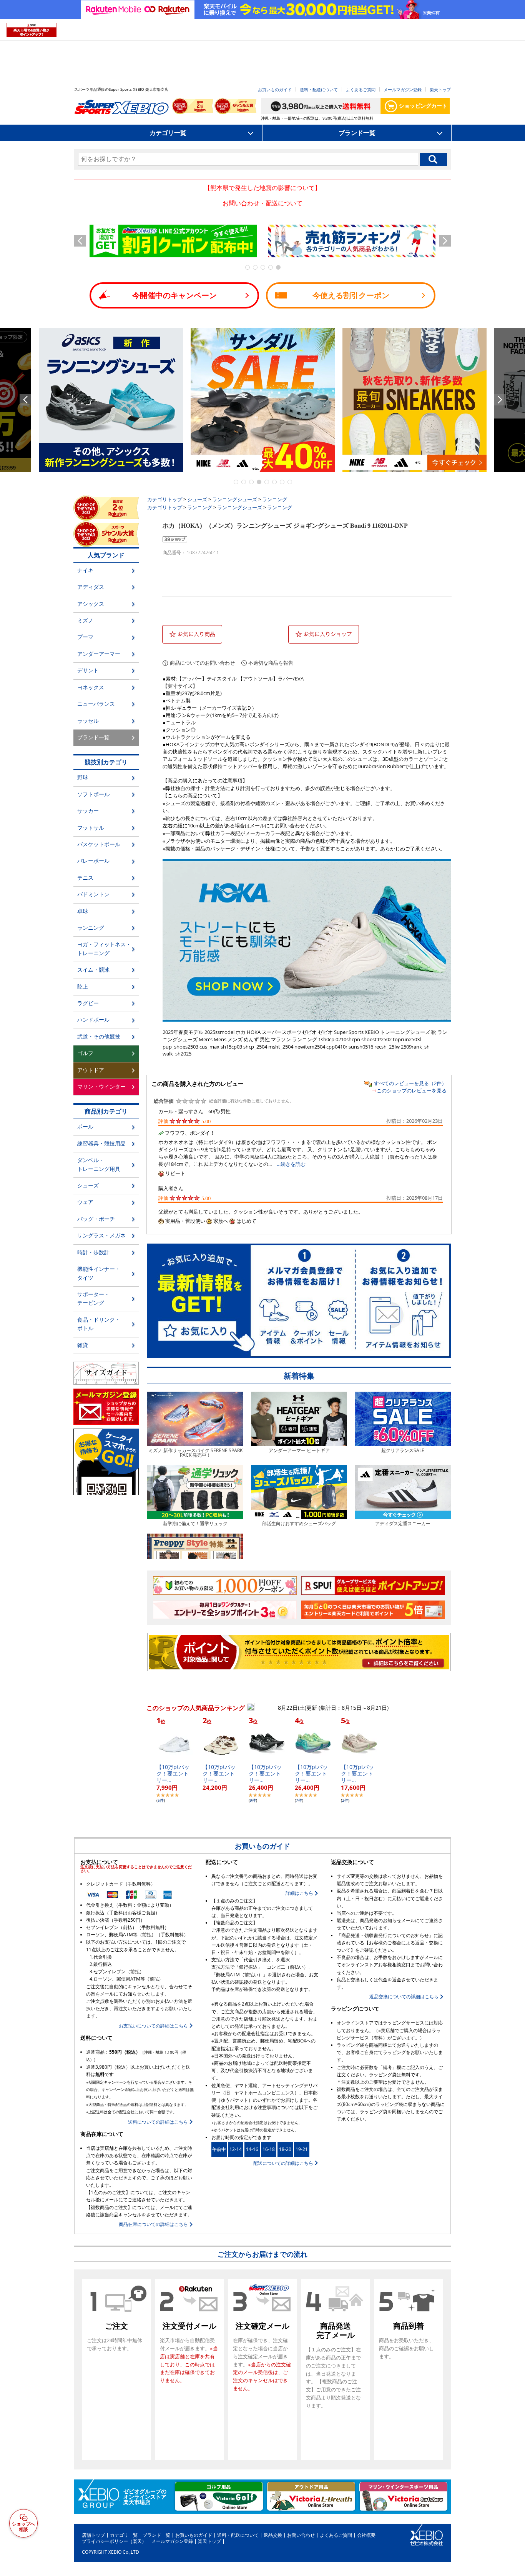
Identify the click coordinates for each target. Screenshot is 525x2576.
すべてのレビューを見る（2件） (410, 1083)
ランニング (275, 499)
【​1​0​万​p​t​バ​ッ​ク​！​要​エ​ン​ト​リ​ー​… (173, 1773)
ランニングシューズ (235, 499)
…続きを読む (291, 1164)
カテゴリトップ (165, 499)
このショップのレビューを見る (412, 1090)
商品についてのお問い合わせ (202, 663)
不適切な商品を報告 (271, 663)
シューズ (197, 499)
